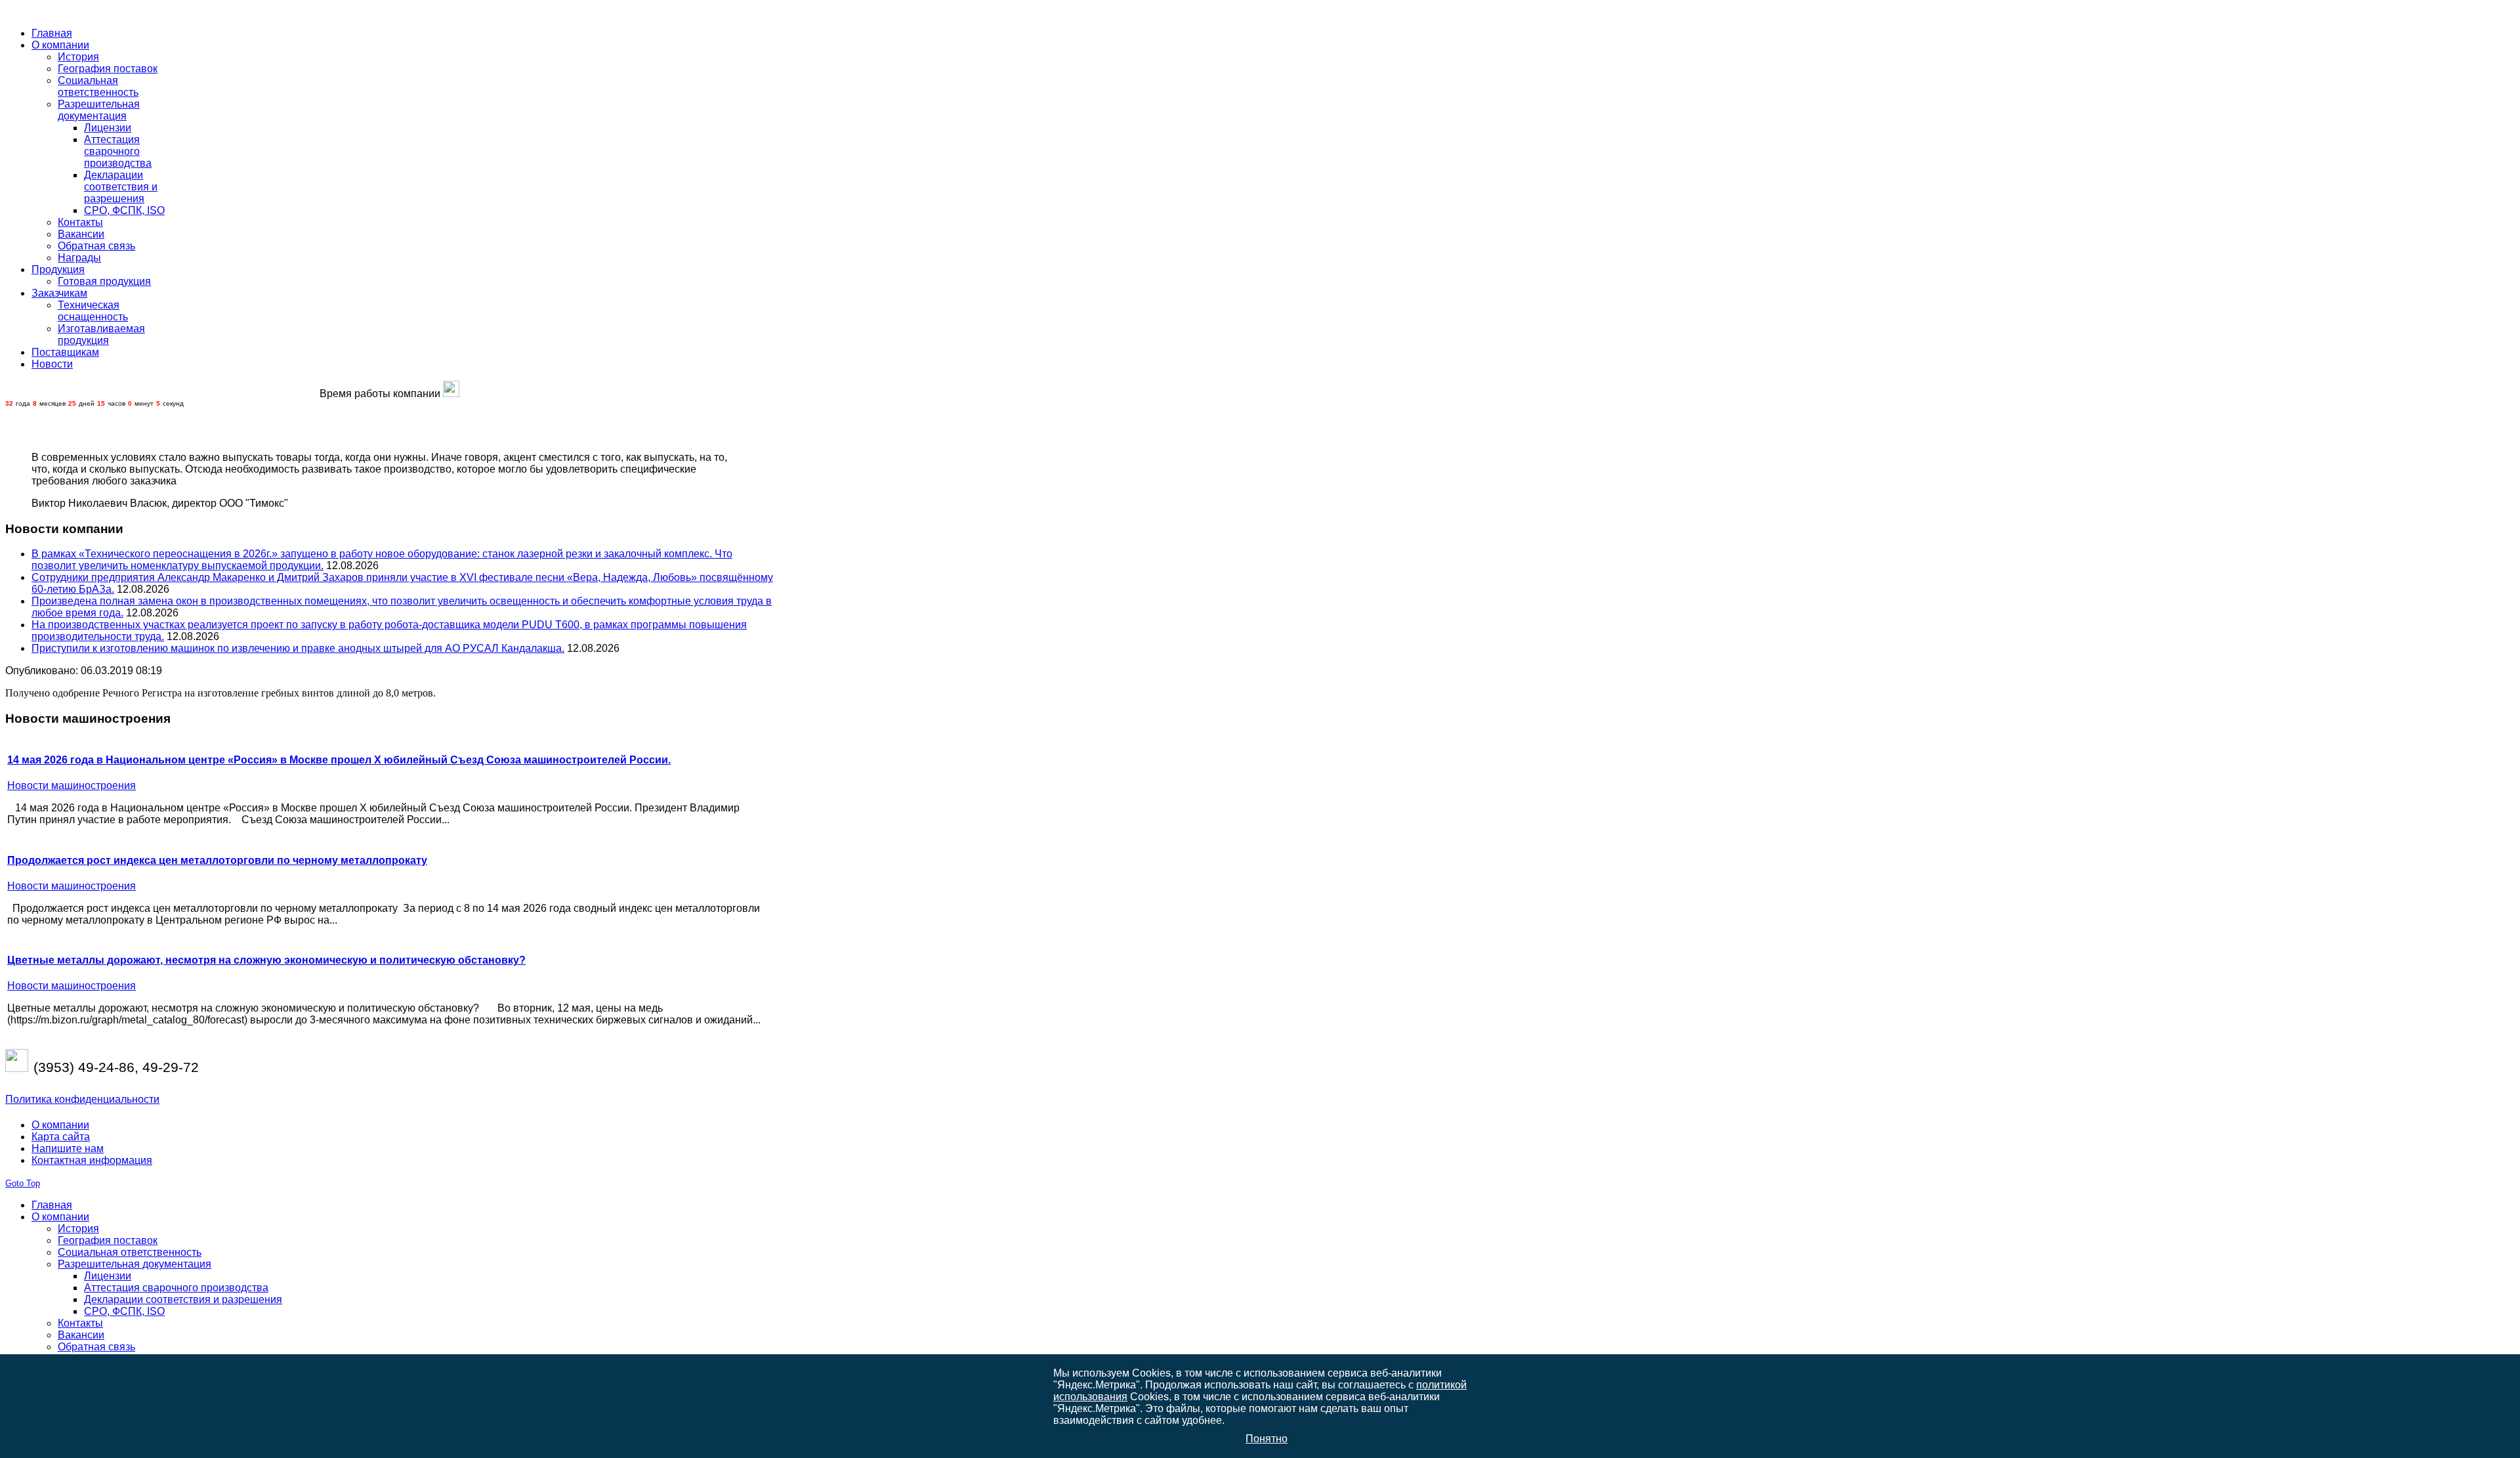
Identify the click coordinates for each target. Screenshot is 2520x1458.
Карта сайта (61, 1137)
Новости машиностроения (72, 785)
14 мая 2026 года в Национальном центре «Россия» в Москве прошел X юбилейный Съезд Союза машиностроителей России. (339, 760)
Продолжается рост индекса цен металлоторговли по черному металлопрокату (217, 860)
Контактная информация (92, 1160)
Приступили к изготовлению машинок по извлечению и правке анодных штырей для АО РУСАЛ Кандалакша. (298, 648)
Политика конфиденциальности (82, 1099)
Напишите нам (68, 1148)
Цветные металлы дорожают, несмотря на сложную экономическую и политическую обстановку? (266, 960)
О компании (60, 1125)
